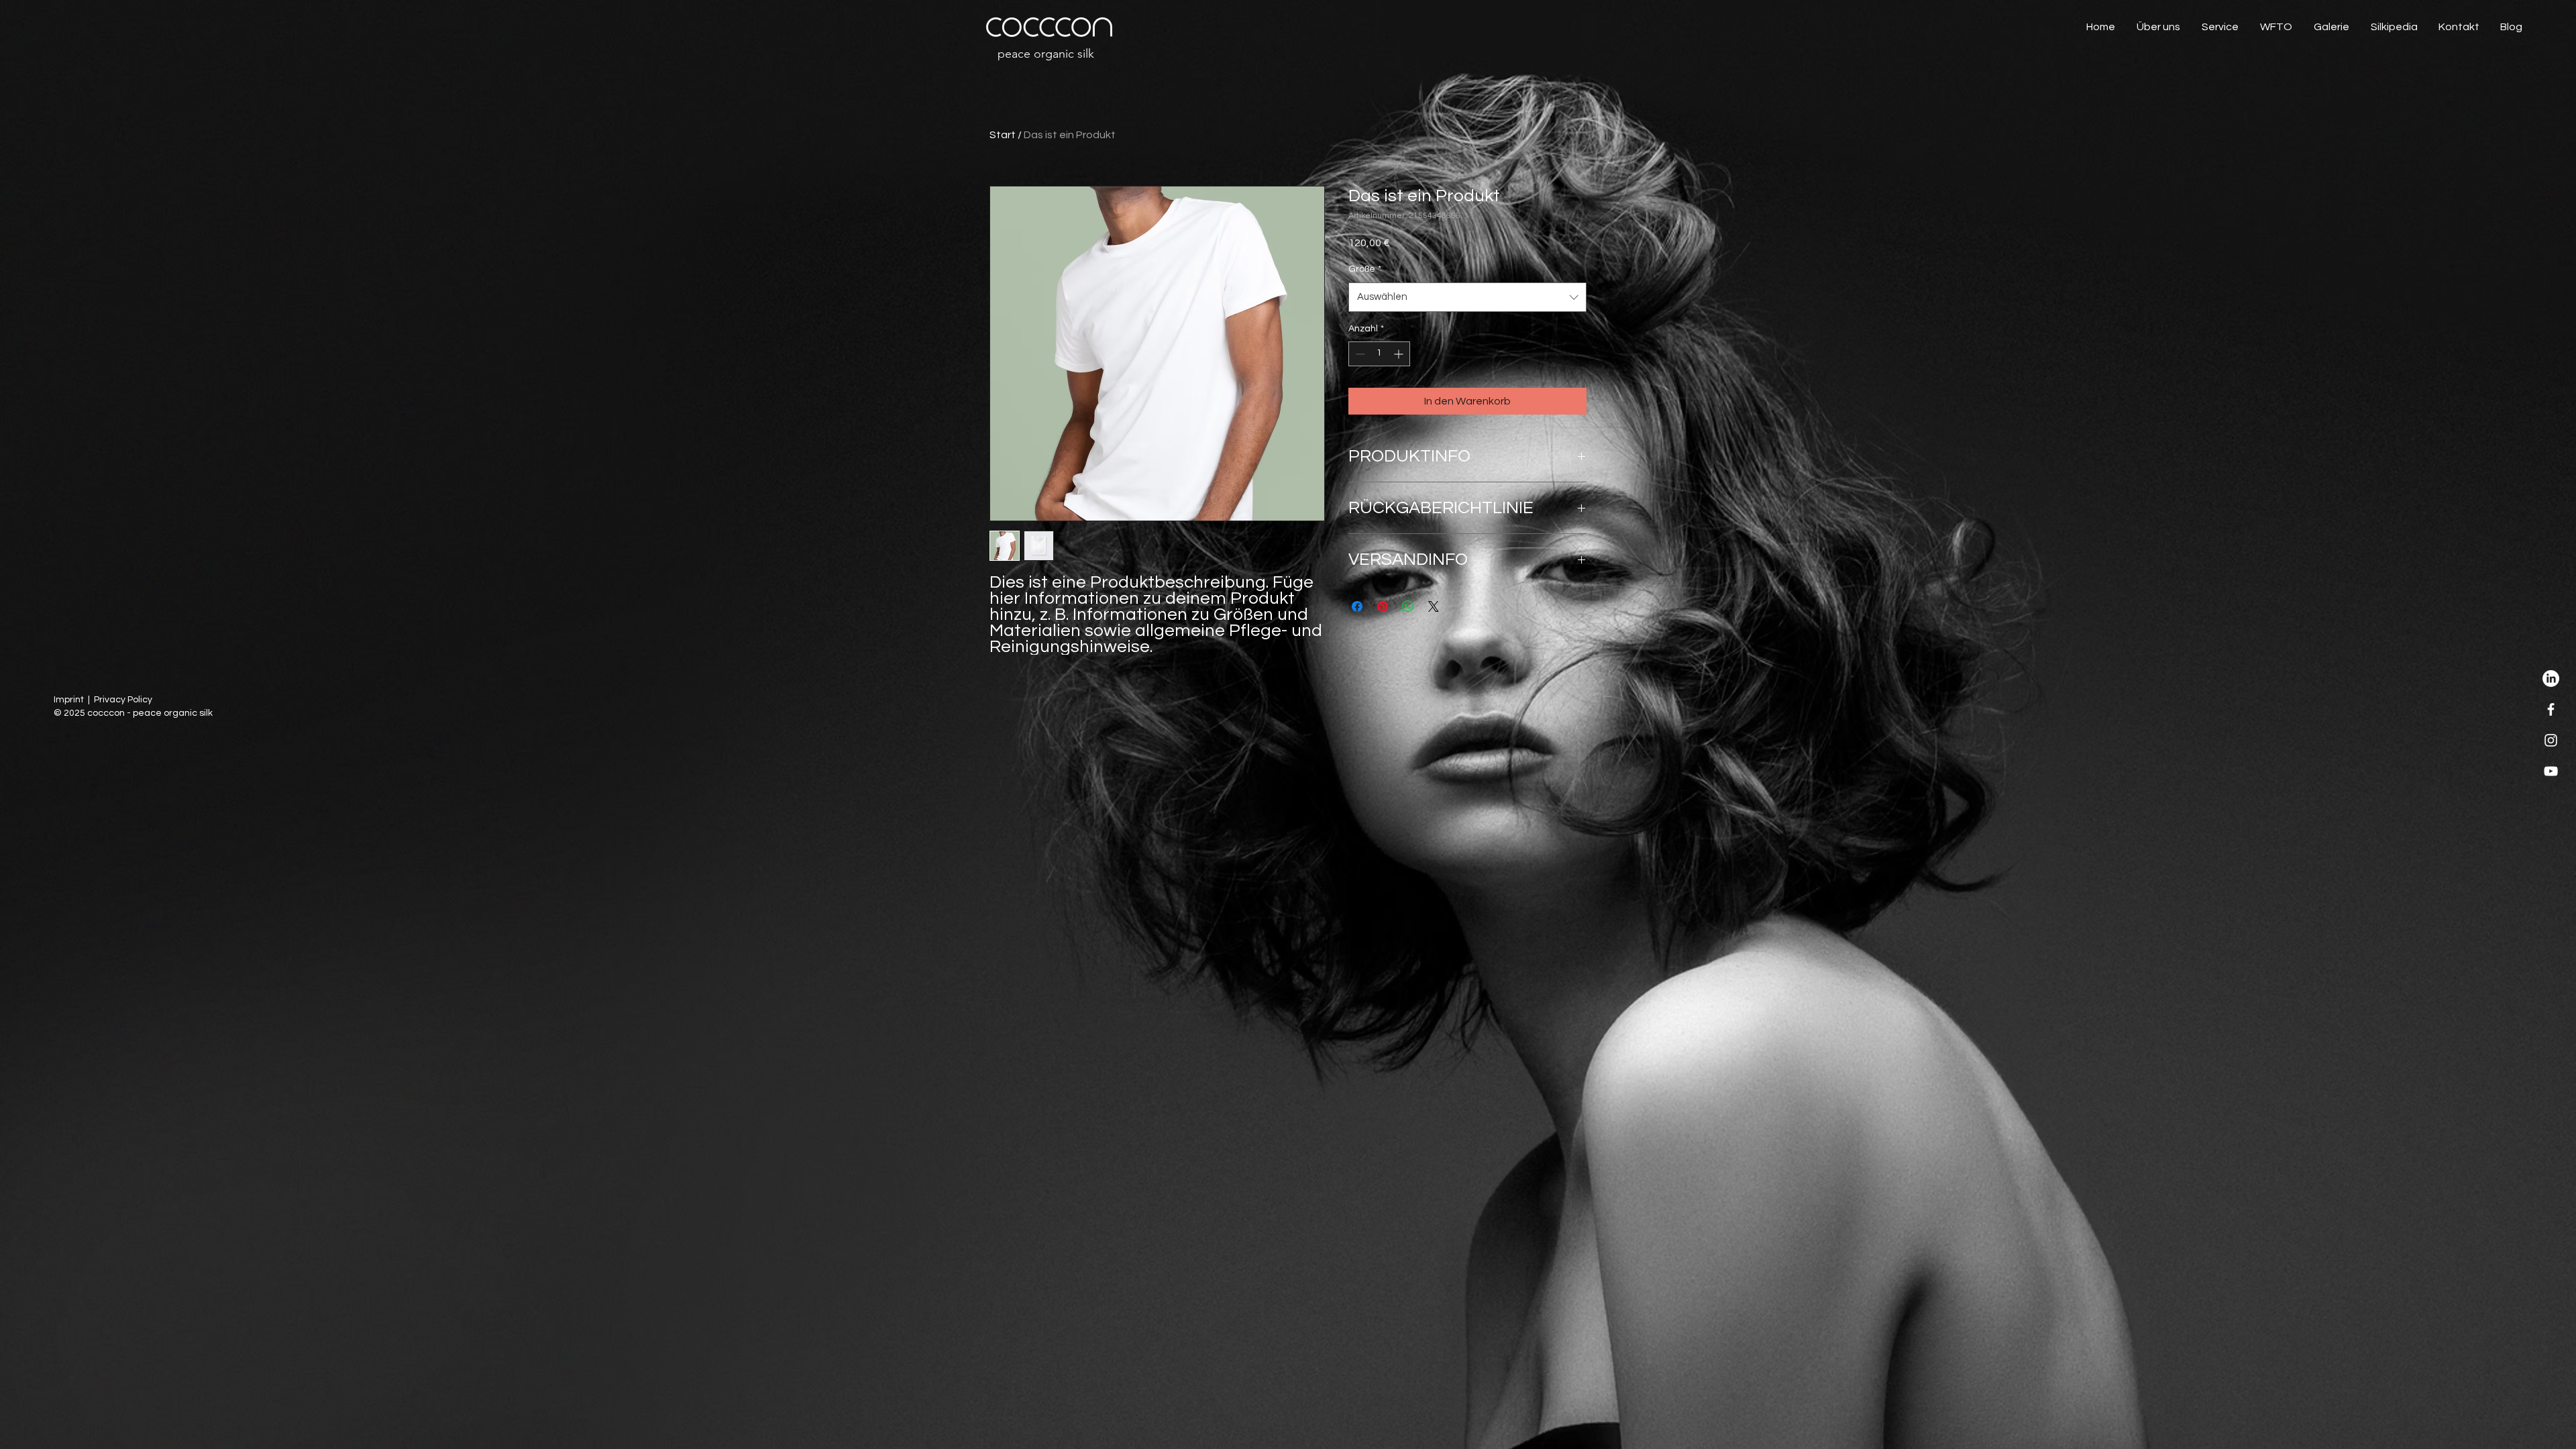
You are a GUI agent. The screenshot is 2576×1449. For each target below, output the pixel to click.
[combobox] (1467, 297)
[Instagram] (2551, 740)
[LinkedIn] (2551, 679)
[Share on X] (1434, 606)
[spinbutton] (1379, 354)
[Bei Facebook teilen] (1357, 606)
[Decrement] (1359, 354)
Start (1003, 135)
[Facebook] (2551, 709)
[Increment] (1400, 354)
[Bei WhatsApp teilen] (1408, 606)
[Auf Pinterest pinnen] (1383, 606)
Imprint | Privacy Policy (103, 700)
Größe (1365, 269)
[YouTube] (2551, 771)
